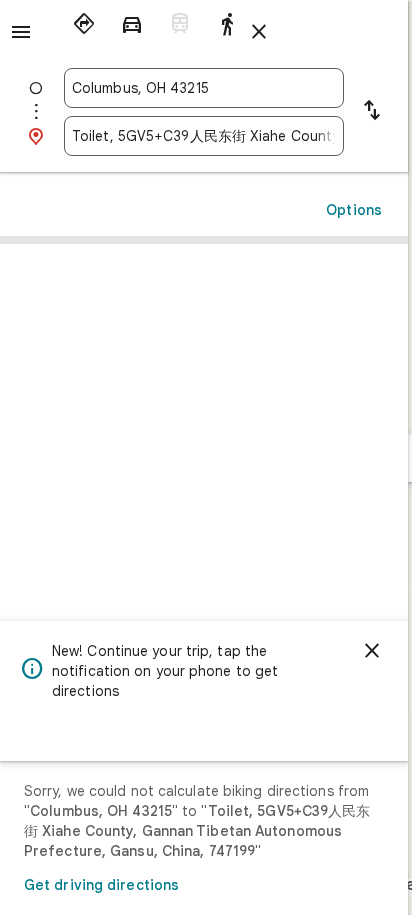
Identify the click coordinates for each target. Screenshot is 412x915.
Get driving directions (101, 885)
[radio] (84, 24)
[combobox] (204, 88)
